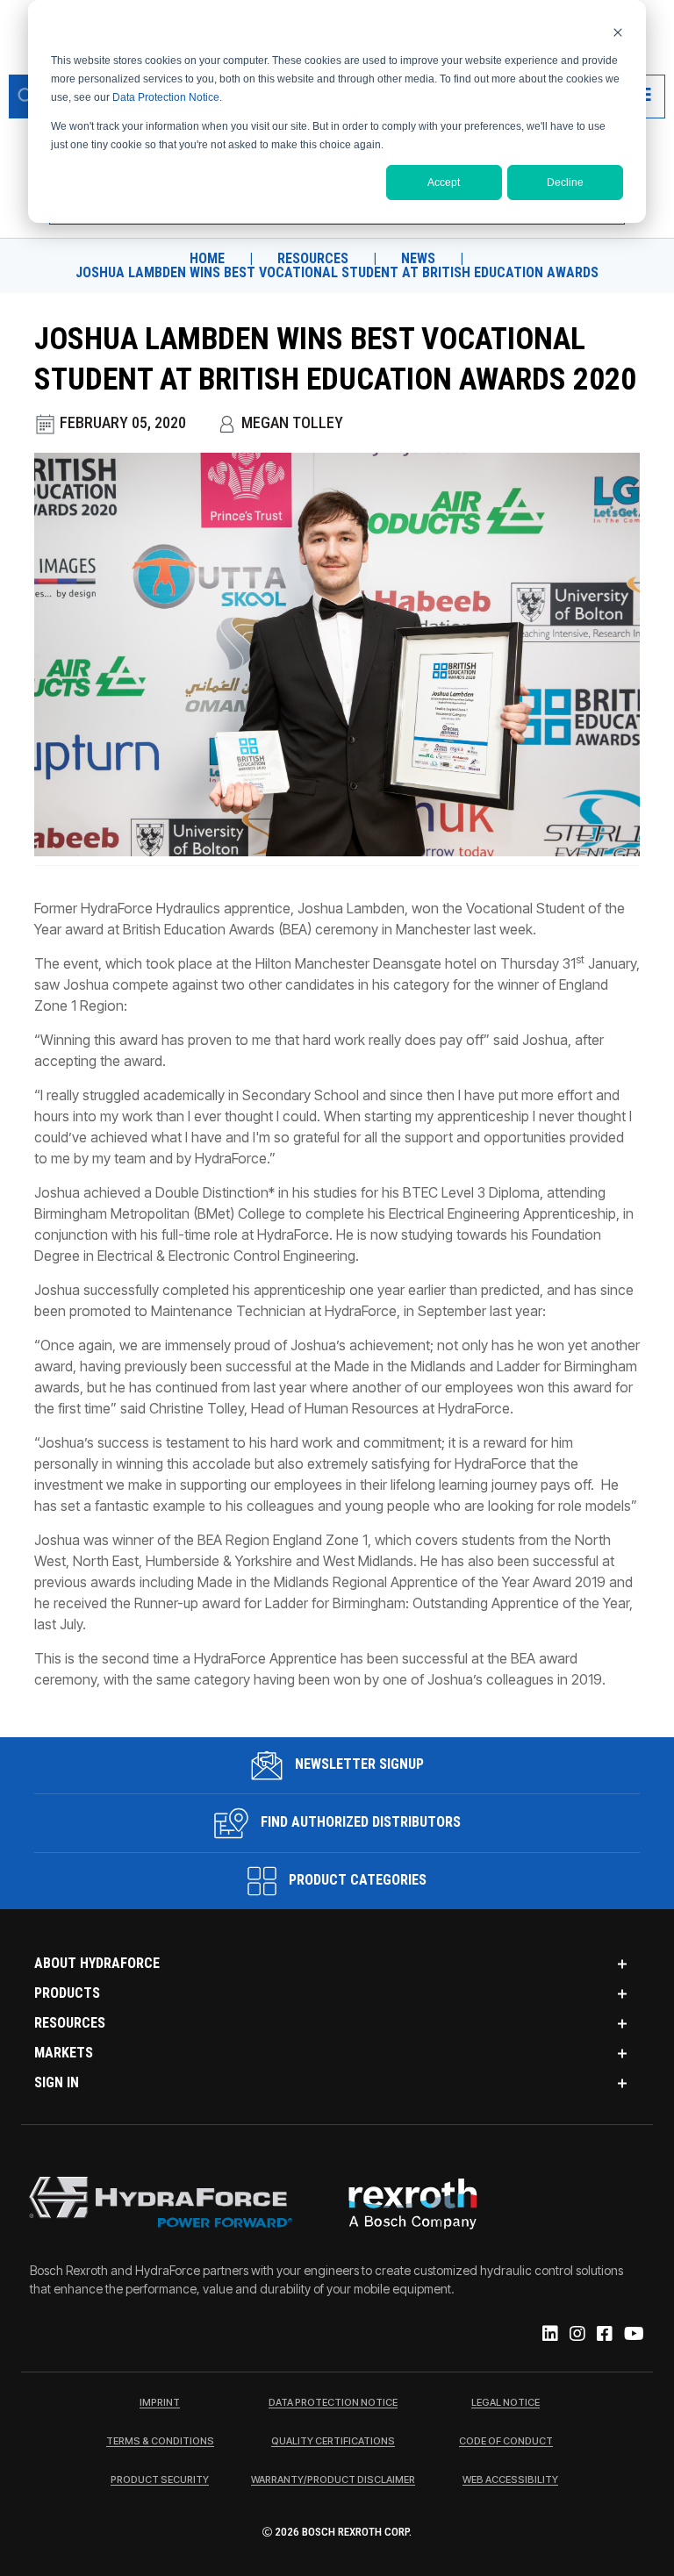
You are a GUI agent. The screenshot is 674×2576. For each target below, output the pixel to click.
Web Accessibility (510, 2480)
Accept (444, 182)
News (418, 259)
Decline (565, 182)
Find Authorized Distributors (359, 1822)
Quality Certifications (333, 2442)
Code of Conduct (506, 2442)
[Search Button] (26, 97)
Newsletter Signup (358, 1764)
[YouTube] (633, 2335)
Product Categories (356, 1880)
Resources (313, 259)
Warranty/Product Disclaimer (333, 2480)
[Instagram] (576, 2335)
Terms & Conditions (160, 2442)
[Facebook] (603, 2335)
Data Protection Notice (166, 97)
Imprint (160, 2403)
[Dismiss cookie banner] (618, 32)
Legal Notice (505, 2403)
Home (207, 259)
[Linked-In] (549, 2335)
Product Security (160, 2480)
